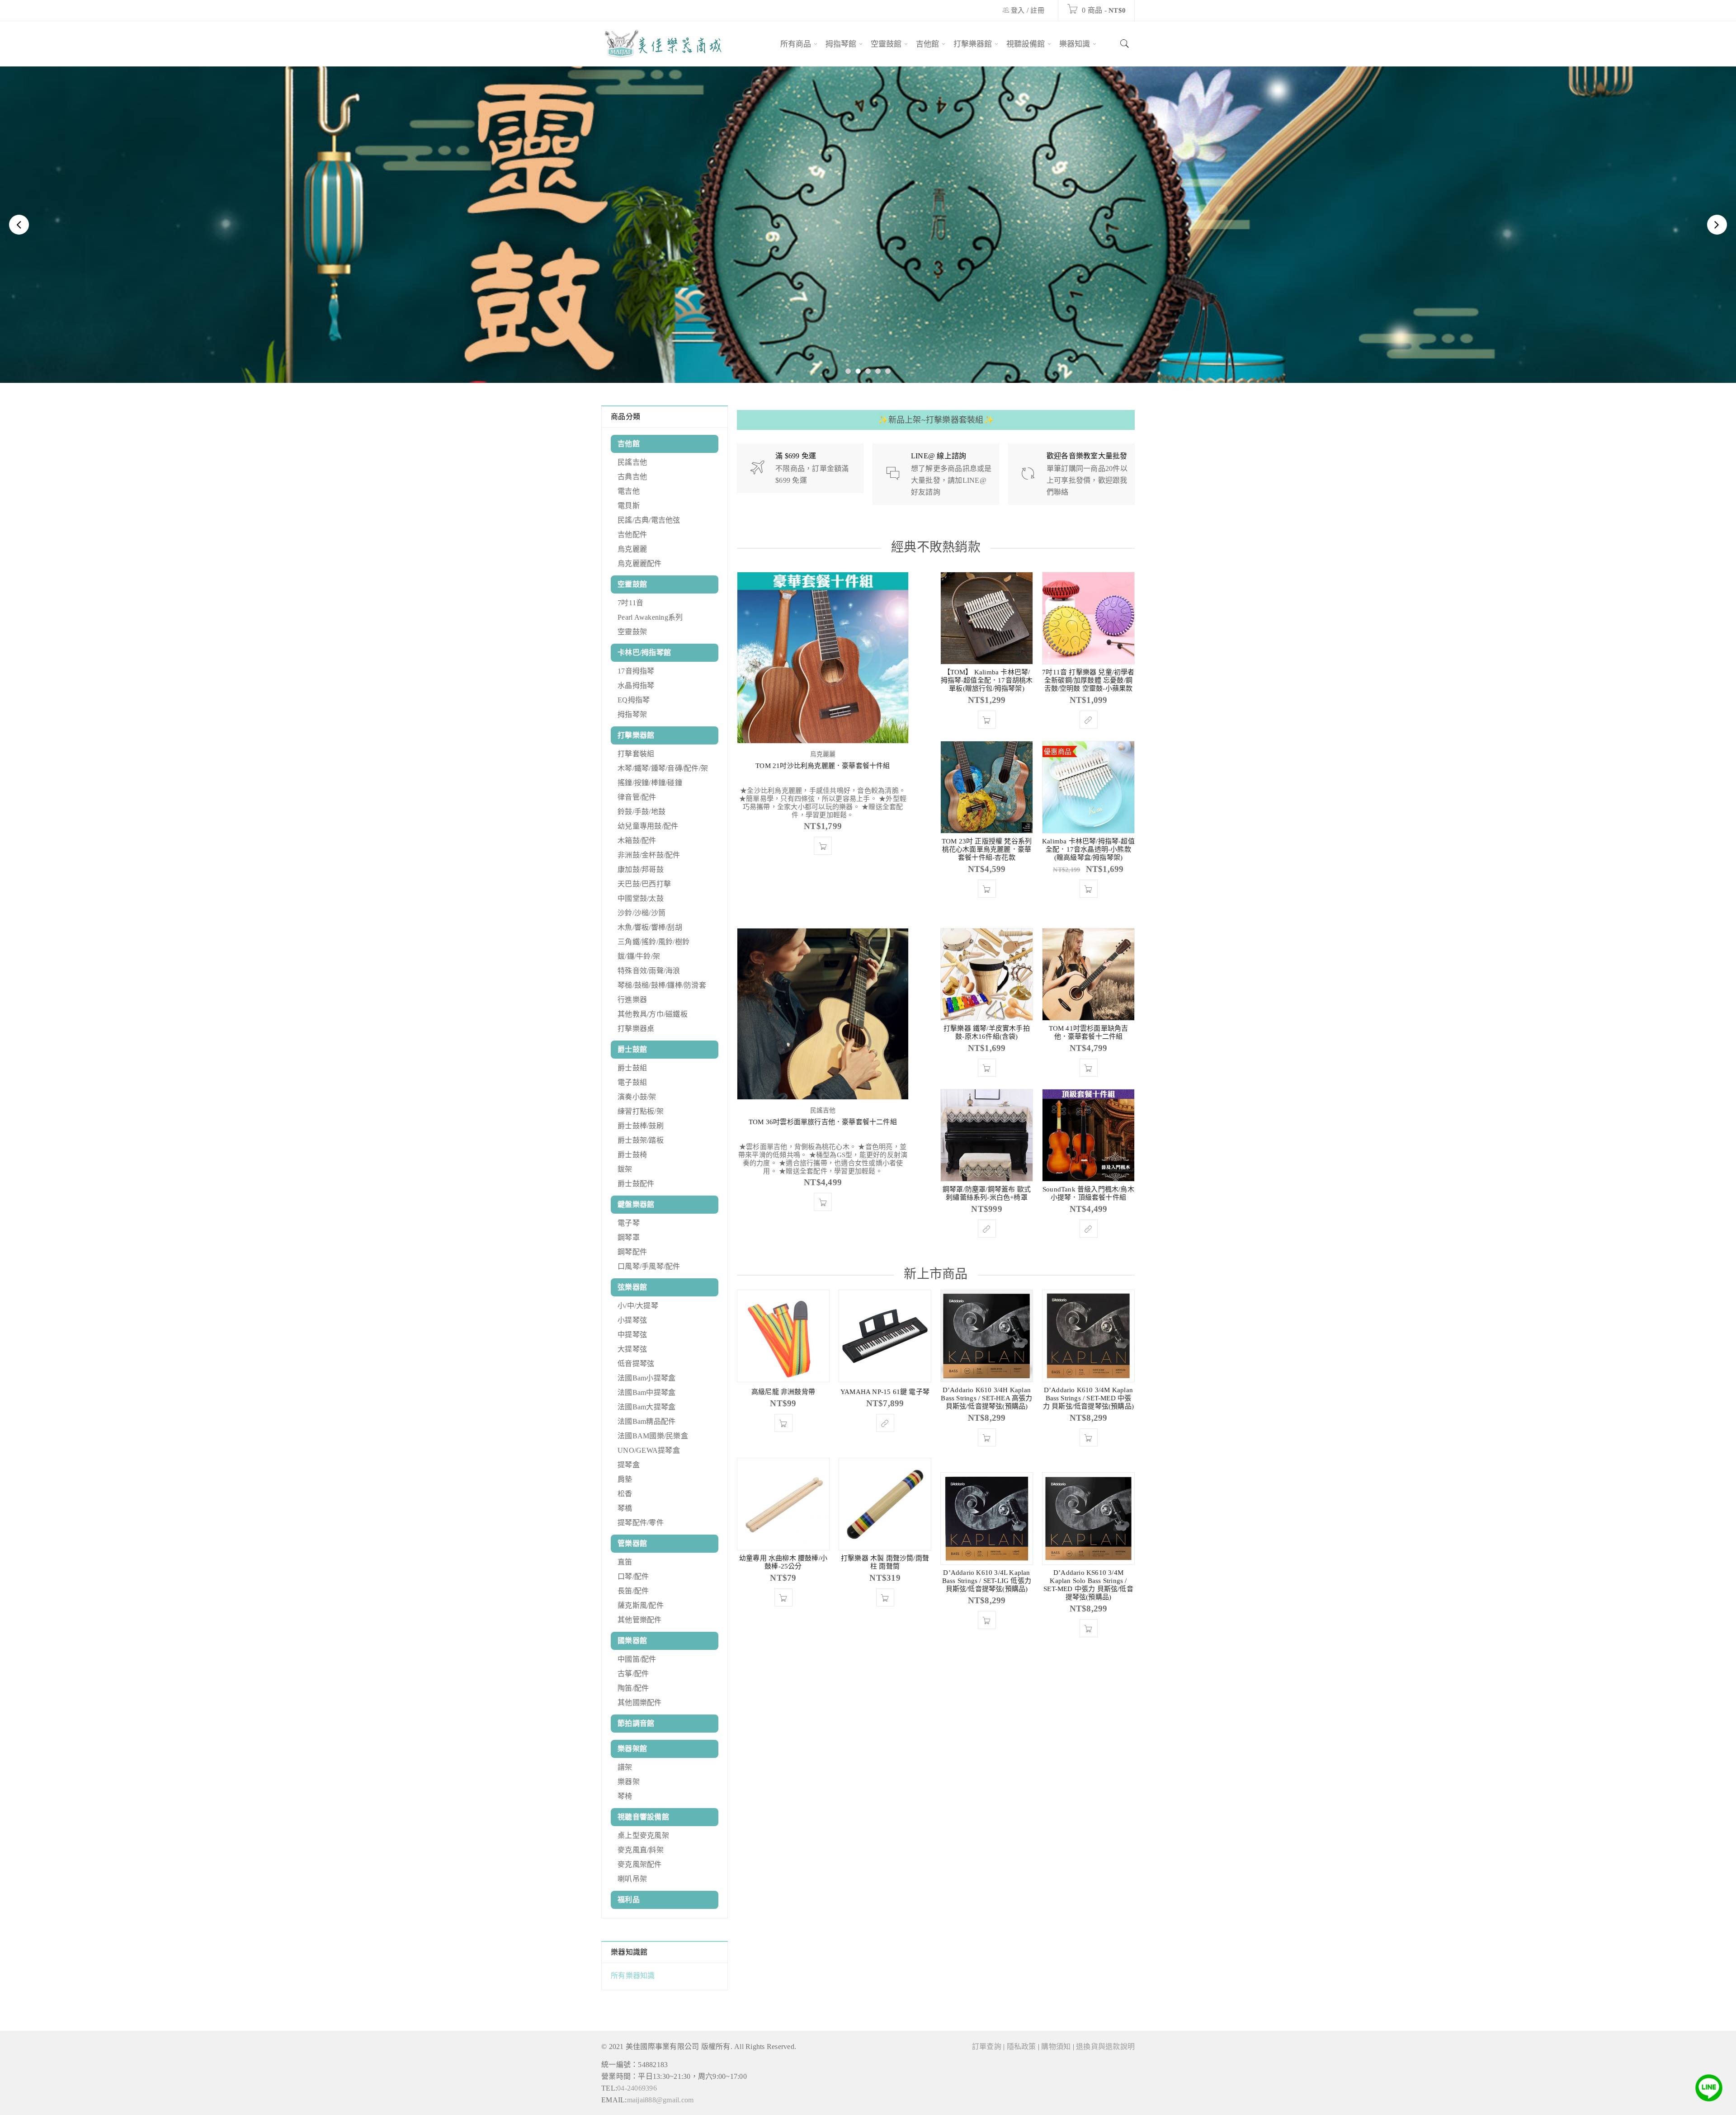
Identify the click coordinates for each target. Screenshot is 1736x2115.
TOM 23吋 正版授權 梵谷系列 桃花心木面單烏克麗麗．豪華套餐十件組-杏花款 (987, 849)
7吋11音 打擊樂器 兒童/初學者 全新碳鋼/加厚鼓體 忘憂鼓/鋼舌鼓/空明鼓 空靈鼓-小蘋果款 (1088, 680)
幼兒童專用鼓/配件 (648, 826)
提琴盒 (629, 1465)
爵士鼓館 (632, 1049)
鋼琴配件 (632, 1252)
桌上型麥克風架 (643, 1835)
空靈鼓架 (632, 632)
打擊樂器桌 (636, 1029)
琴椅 (625, 1796)
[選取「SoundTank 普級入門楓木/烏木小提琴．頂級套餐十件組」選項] (1089, 1229)
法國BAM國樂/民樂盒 (653, 1436)
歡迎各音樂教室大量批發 (1087, 456)
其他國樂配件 (640, 1703)
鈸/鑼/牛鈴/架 (639, 956)
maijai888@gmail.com (660, 2100)
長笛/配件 (633, 1591)
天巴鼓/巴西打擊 (644, 884)
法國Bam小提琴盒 (646, 1378)
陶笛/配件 (633, 1688)
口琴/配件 (633, 1576)
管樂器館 (632, 1543)
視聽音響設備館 (643, 1817)
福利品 (629, 1900)
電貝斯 (629, 506)
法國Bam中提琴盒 (646, 1392)
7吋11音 (630, 603)
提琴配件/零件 (641, 1523)
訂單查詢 (987, 2047)
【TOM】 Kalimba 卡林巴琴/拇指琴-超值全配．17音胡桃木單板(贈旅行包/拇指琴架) (987, 680)
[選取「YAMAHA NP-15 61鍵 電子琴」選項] (885, 1423)
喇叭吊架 (632, 1879)
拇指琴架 (632, 714)
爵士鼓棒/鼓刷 (641, 1126)
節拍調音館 (636, 1723)
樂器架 (629, 1782)
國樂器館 (632, 1641)
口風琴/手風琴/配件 (649, 1266)
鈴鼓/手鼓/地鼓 (642, 812)
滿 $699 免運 (796, 456)
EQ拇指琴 (634, 700)
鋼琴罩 (629, 1237)
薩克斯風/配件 (641, 1605)
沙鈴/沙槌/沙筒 (642, 913)
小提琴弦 (632, 1320)
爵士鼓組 (632, 1068)
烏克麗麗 (632, 549)
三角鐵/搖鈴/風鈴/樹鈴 (653, 942)
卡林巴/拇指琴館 (644, 652)
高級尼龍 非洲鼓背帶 (783, 1392)
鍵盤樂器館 (636, 1204)
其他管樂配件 (640, 1620)
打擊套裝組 (636, 754)
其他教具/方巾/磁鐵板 (653, 1014)
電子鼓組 (632, 1082)
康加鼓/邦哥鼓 (641, 869)
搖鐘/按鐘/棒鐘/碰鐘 (650, 783)
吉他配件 (632, 535)
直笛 (625, 1562)
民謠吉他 (632, 462)
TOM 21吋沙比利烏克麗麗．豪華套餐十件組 (823, 766)
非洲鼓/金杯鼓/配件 (649, 855)
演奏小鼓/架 (637, 1097)
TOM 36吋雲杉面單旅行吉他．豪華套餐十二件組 (823, 1122)
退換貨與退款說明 (1105, 2047)
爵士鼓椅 (632, 1155)
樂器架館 (632, 1749)
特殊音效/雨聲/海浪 (649, 971)
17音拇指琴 (636, 671)
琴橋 (625, 1508)
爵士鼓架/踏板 (641, 1140)
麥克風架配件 (640, 1864)
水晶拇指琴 (636, 685)
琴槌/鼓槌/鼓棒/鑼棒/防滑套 (662, 985)
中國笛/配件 (637, 1659)
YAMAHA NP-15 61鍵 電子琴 (885, 1392)
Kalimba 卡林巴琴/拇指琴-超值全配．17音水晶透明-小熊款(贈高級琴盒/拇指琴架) (1088, 849)
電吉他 (629, 491)
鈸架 (625, 1169)
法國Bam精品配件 (646, 1421)
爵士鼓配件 (636, 1184)
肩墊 (625, 1479)
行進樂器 (632, 1000)
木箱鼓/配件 (637, 841)
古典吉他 (632, 477)
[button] (823, 846)
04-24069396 (637, 2088)
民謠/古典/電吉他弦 (649, 520)
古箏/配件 (633, 1674)
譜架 (625, 1767)
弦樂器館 (632, 1287)
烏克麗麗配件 (640, 563)
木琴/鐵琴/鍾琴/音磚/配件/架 (663, 768)
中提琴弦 (632, 1335)
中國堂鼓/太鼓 (641, 898)
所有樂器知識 (633, 1976)
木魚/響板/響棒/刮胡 (650, 927)
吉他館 (629, 444)
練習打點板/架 (641, 1111)
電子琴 (629, 1223)
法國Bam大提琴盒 (646, 1407)
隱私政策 (1021, 2047)
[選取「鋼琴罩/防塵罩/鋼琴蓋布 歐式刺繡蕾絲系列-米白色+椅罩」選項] (987, 1229)
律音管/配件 (637, 797)
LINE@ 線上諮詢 (939, 456)
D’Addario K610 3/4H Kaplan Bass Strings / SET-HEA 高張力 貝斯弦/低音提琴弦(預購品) (986, 1398)
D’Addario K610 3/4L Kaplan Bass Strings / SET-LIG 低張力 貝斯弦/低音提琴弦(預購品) (987, 1581)
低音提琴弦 (636, 1364)
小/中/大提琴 (638, 1306)
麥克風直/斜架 (641, 1850)
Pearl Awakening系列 (650, 617)
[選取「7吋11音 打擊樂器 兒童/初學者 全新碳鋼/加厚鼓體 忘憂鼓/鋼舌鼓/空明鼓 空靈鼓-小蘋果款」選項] (1089, 720)
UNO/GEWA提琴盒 (649, 1450)
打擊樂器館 (636, 735)
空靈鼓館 (632, 584)
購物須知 (1056, 2047)
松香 (625, 1494)
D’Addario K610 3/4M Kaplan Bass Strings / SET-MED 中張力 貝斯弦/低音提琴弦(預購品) (1088, 1398)
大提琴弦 (632, 1349)
